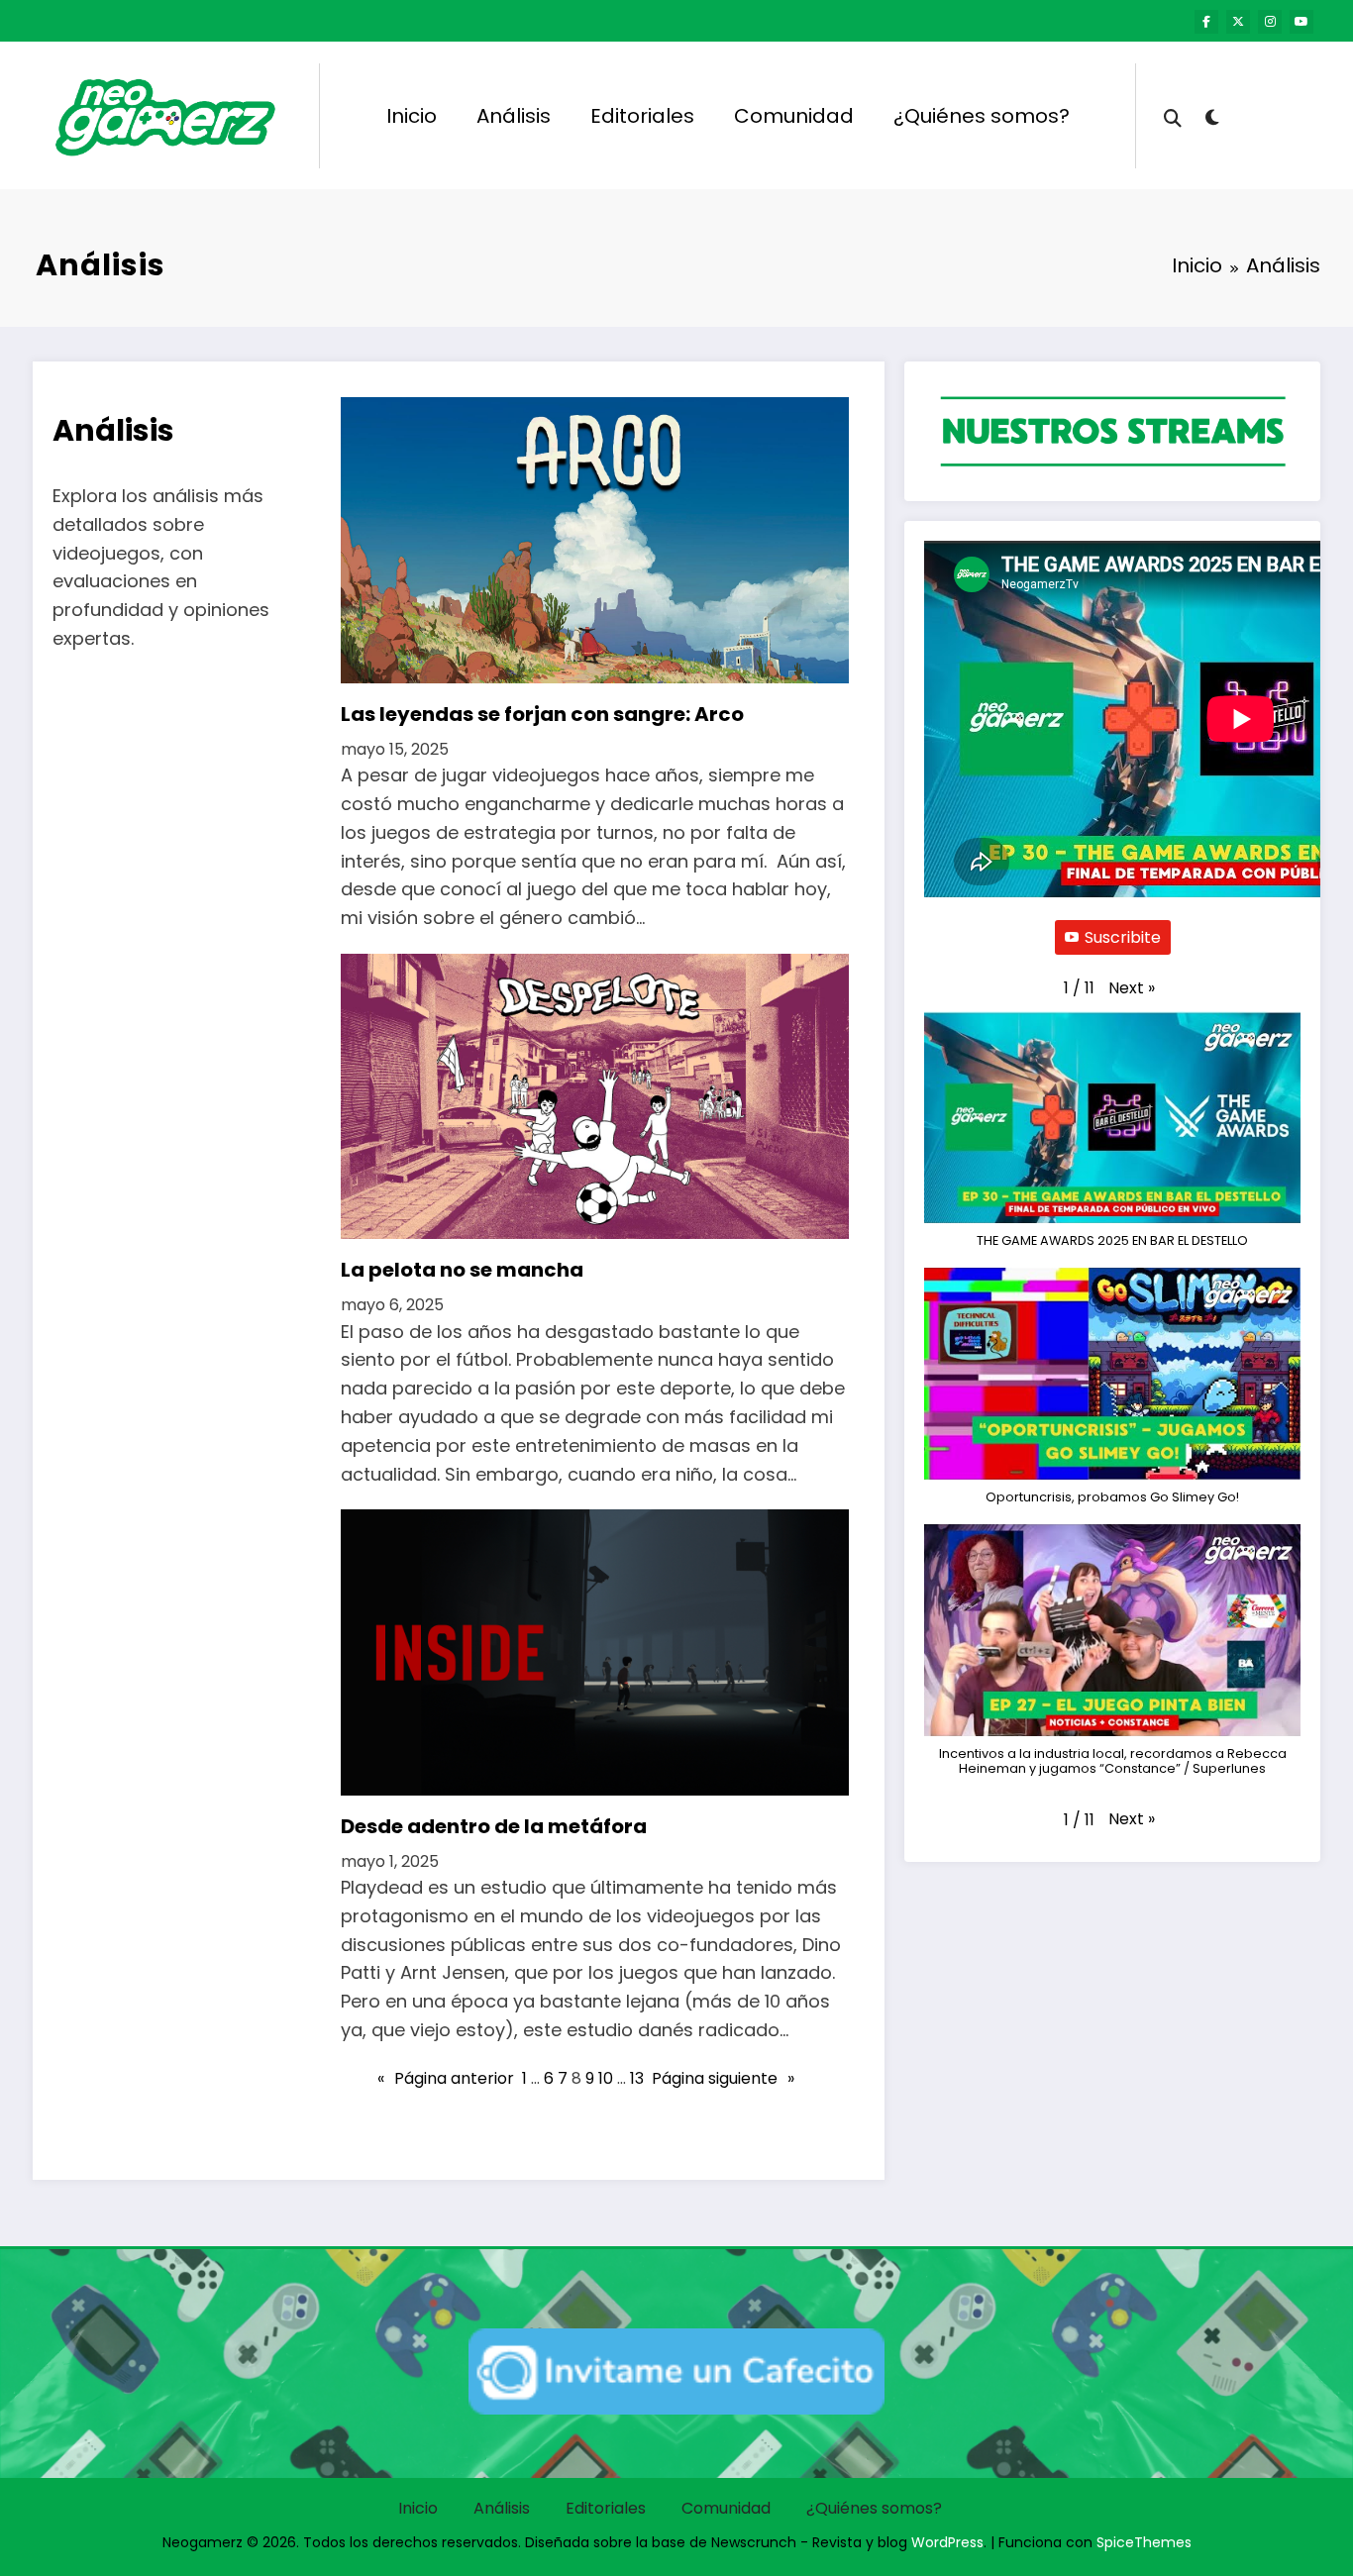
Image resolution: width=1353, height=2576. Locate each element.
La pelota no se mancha (462, 1270)
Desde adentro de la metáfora (494, 1826)
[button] (1132, 988)
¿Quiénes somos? (982, 116)
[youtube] (1301, 22)
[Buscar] (1173, 116)
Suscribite (1123, 937)
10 (606, 2078)
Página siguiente (723, 2078)
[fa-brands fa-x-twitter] (1238, 22)
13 (637, 2078)
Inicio (412, 116)
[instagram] (1270, 22)
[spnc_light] (1211, 115)
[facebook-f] (1206, 22)
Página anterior (446, 2078)
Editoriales (642, 116)
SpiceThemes (1144, 2542)
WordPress (947, 2542)
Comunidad (794, 116)
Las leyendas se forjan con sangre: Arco (542, 714)
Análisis (514, 116)
